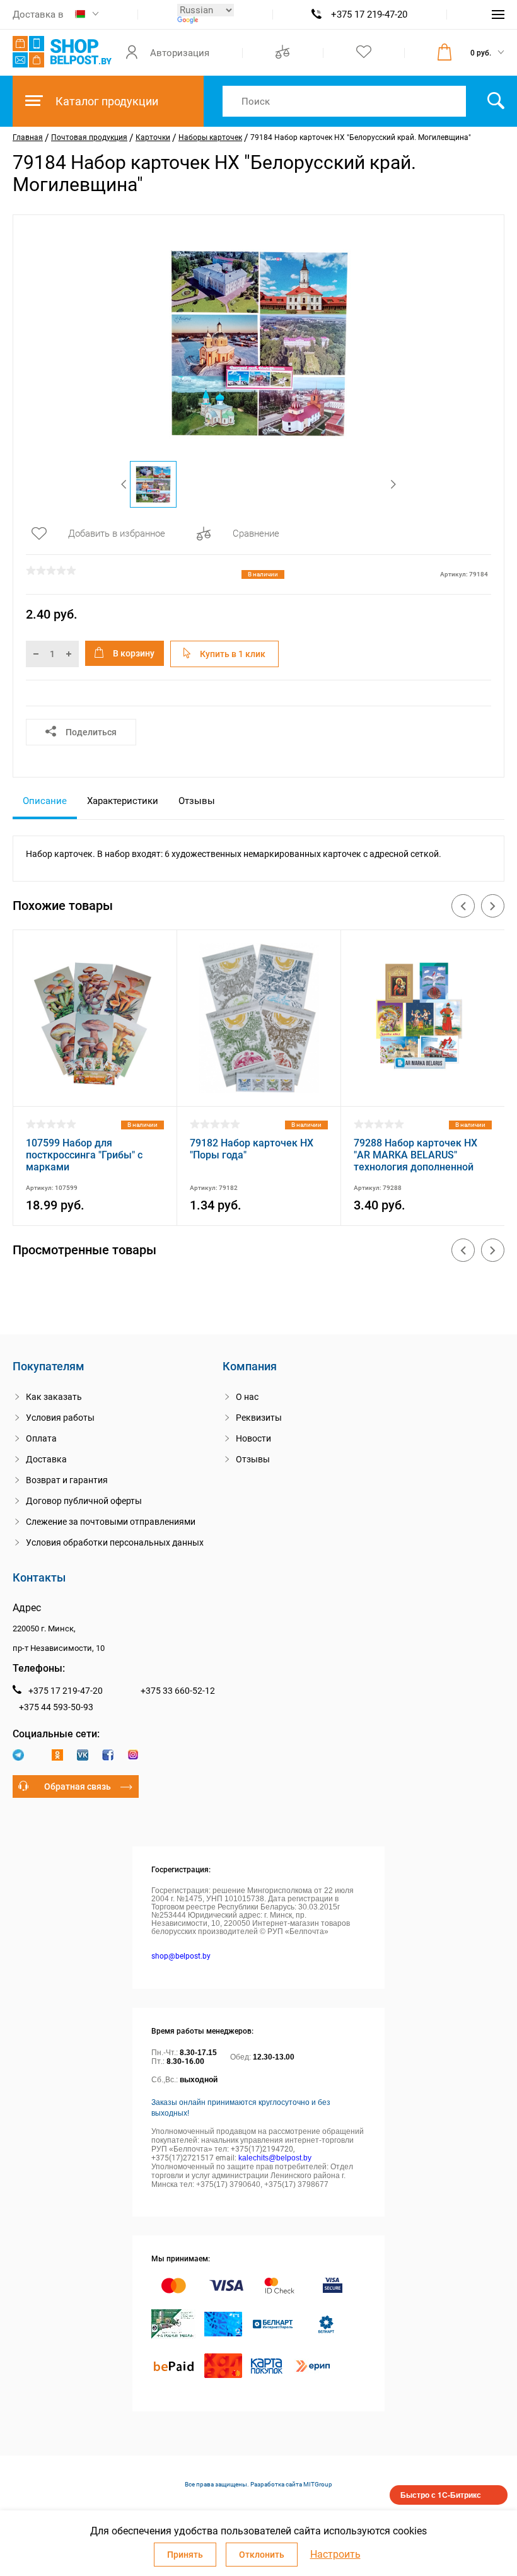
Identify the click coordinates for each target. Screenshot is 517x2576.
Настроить (335, 2555)
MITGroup (318, 2484)
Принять (185, 2555)
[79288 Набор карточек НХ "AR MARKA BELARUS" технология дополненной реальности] (423, 1090)
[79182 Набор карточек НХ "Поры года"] (259, 1090)
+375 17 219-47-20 (369, 15)
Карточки (153, 137)
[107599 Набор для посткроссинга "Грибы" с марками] (95, 1090)
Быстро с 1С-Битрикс (441, 2495)
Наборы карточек (210, 137)
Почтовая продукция (89, 137)
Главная (28, 137)
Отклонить (262, 2555)
